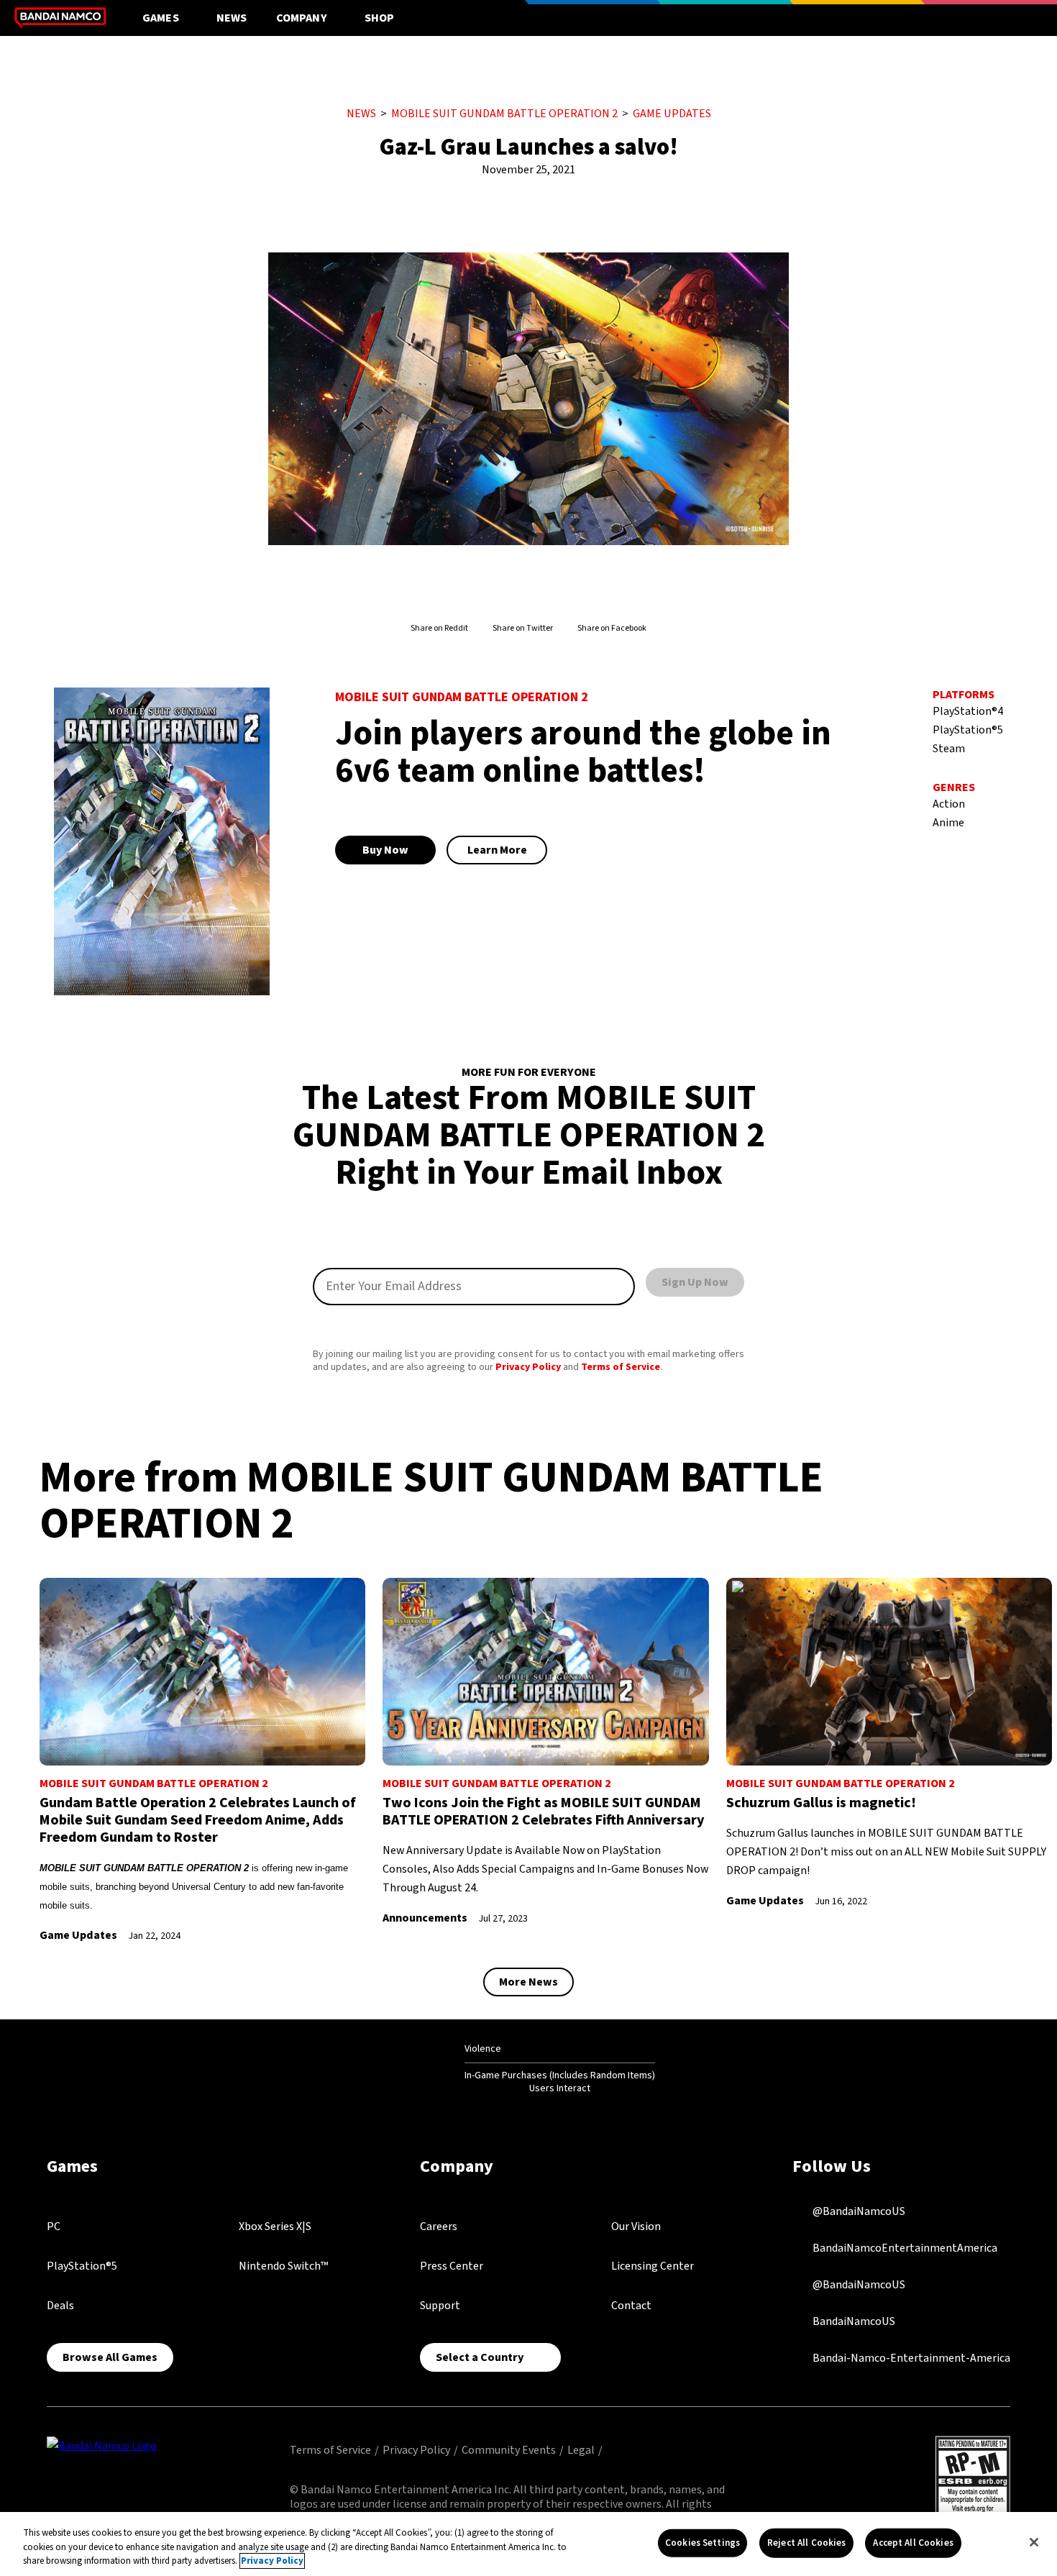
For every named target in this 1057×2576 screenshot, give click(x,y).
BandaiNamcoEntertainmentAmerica (904, 2247)
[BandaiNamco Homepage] (102, 2445)
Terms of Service (621, 1367)
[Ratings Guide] (429, 2068)
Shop (380, 18)
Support (440, 2306)
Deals (60, 2306)
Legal (581, 2450)
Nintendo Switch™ (283, 2266)
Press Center (452, 2266)
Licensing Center (653, 2266)
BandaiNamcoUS (853, 2321)
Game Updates (672, 114)
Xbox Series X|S (275, 2226)
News (232, 18)
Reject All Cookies (806, 2542)
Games (161, 18)
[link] (202, 1761)
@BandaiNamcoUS (858, 2211)
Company (302, 18)
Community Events (509, 2450)
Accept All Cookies (913, 2542)
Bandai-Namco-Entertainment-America (910, 2357)
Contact (631, 2306)
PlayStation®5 (82, 2266)
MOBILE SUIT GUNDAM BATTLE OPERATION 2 (504, 114)
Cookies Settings (703, 2542)
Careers (439, 2226)
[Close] (1034, 2542)
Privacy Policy (528, 1367)
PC (54, 2226)
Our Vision (636, 2226)
